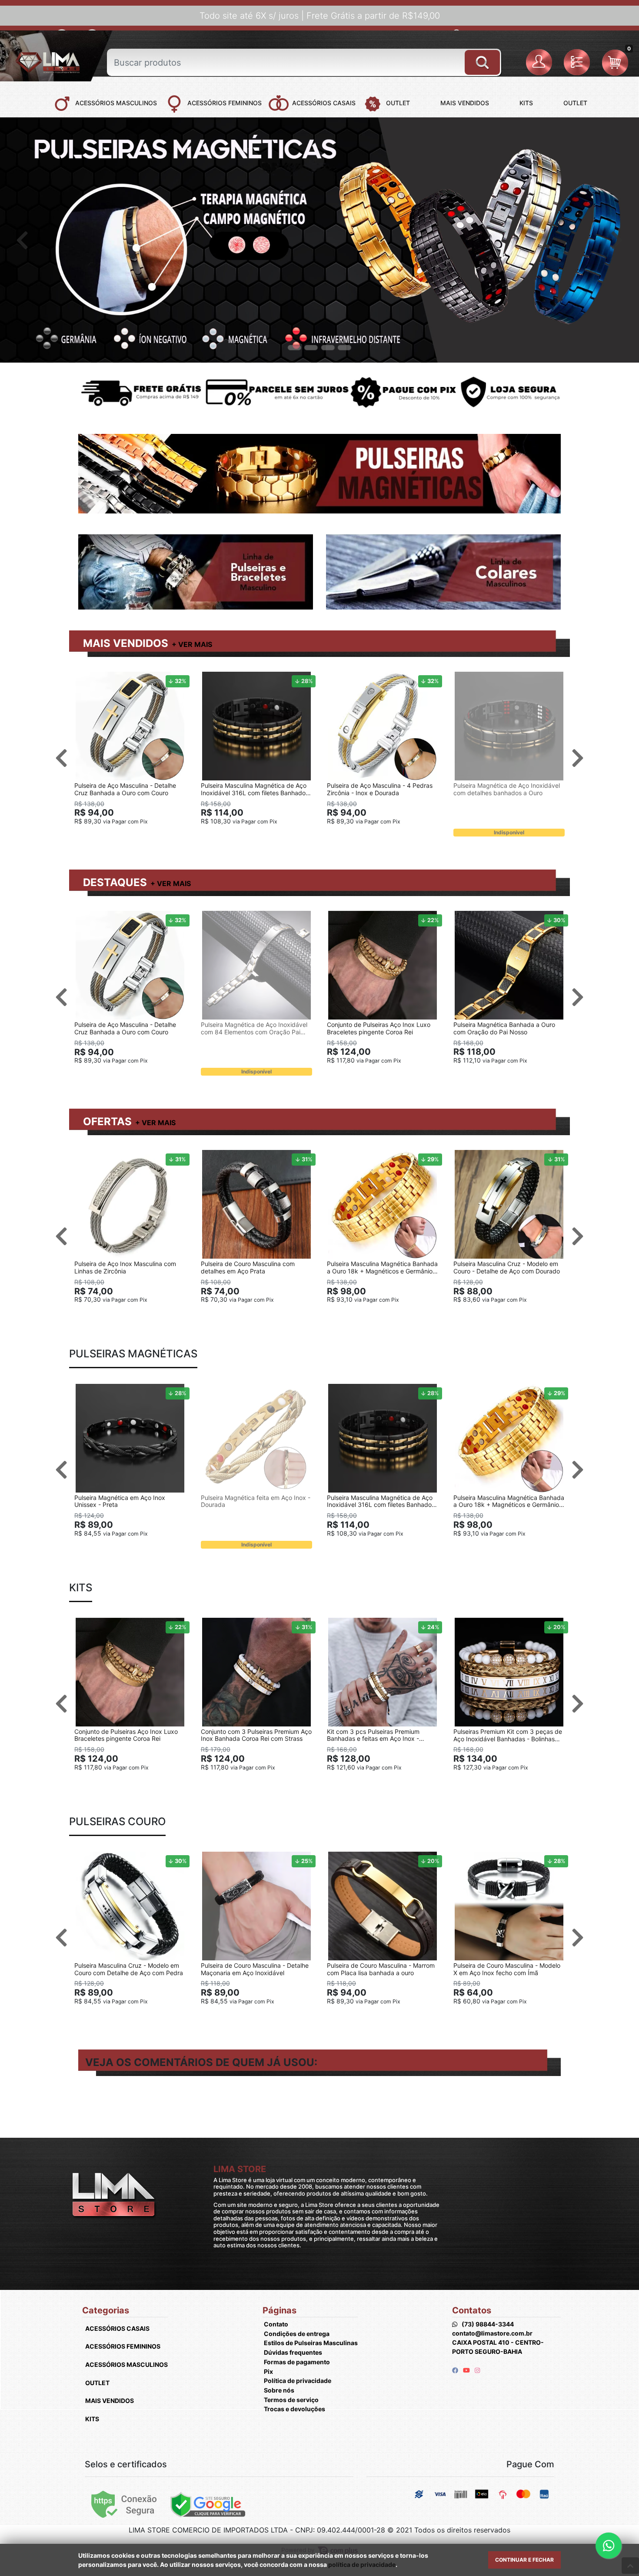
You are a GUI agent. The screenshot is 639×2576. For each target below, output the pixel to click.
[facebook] (456, 2370)
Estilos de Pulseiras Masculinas (311, 2343)
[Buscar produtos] (482, 59)
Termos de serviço (291, 2400)
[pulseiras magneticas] (319, 240)
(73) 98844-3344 (488, 2324)
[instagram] (477, 2370)
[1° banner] (294, 348)
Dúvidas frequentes (293, 2352)
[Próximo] (617, 240)
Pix (268, 2371)
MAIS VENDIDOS (126, 643)
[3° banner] (328, 348)
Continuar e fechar (524, 2560)
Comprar (134, 835)
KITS (92, 2419)
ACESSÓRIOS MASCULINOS (126, 2364)
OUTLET (97, 2383)
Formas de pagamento (297, 2362)
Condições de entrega (297, 2334)
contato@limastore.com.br (492, 2333)
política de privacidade (362, 2564)
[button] (541, 63)
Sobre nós (279, 2390)
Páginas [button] (280, 2310)
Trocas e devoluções (295, 2409)
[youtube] (467, 2370)
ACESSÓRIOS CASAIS (117, 2328)
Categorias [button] (106, 2310)
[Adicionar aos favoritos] (85, 680)
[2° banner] (311, 348)
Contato (276, 2324)
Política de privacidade (298, 2381)
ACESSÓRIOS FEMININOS (123, 2346)
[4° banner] (345, 348)
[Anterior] (22, 240)
